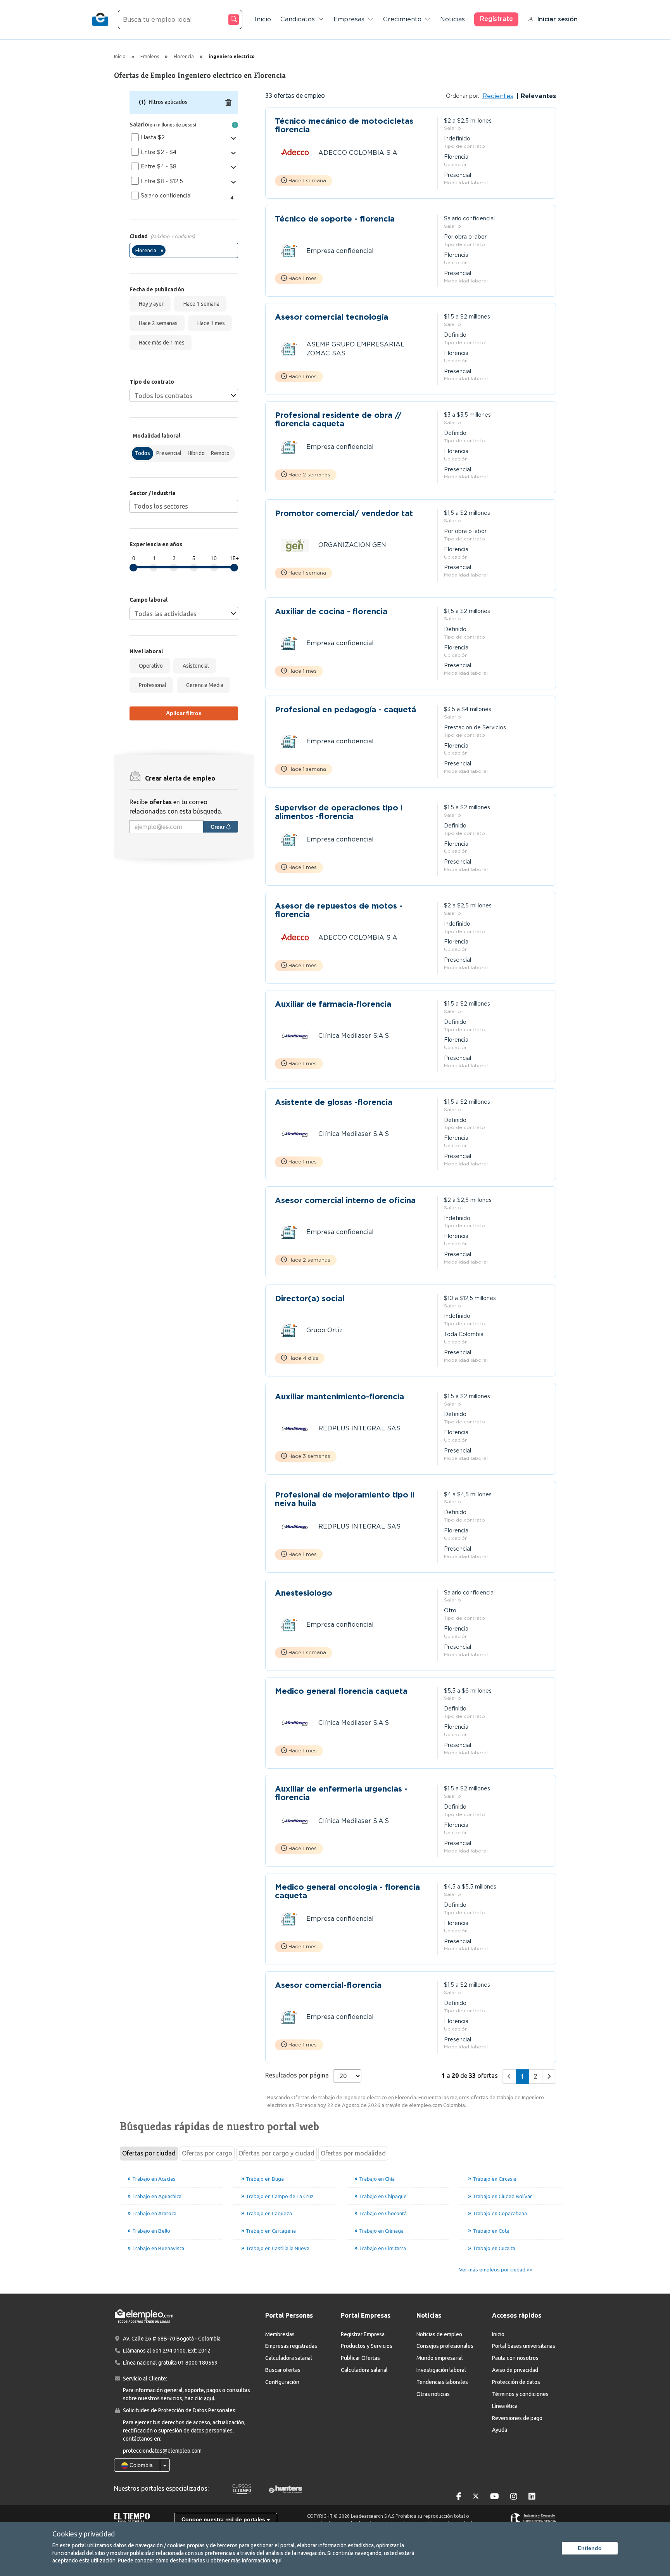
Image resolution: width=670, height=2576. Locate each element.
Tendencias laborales (442, 2382)
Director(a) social (310, 1299)
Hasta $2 (153, 137)
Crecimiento (402, 19)
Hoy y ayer (150, 304)
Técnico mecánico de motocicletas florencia (344, 125)
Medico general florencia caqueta (341, 1691)
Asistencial (195, 666)
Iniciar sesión (557, 19)
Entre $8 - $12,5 (162, 181)
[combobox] (184, 250)
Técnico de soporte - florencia (335, 219)
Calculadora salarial (289, 2358)
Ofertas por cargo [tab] (207, 2153)
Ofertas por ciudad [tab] (149, 2153)
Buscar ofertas (283, 2370)
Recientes (498, 96)
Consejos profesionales (445, 2346)
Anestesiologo (304, 1593)
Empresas (349, 19)
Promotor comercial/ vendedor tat (344, 513)
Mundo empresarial (440, 2358)
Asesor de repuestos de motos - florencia (339, 910)
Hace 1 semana (200, 304)
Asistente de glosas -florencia (334, 1102)
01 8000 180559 (198, 2363)
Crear (218, 827)
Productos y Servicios (367, 2346)
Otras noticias (433, 2394)
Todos (142, 453)
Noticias (452, 19)
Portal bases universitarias (524, 2346)
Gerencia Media (204, 685)
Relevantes (537, 96)
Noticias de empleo (439, 2334)
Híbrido (196, 453)
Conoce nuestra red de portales (224, 2519)
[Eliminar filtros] (228, 102)
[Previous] (509, 2077)
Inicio (263, 19)
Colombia (140, 2465)
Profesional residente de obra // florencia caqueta (338, 419)
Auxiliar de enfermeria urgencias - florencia (341, 1793)
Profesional (151, 685)
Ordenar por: (463, 96)
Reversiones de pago (517, 2418)
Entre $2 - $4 (159, 152)
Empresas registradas (291, 2346)
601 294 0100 (169, 2351)
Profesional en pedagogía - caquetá (345, 710)
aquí (276, 2560)
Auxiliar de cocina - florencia (331, 612)
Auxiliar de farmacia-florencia (333, 1004)
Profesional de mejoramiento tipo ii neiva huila (345, 1499)
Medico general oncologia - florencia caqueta (347, 1891)
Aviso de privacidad (515, 2370)
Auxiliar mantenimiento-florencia (339, 1397)
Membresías (280, 2334)
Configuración (282, 2382)
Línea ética (505, 2406)
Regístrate (496, 19)
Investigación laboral (441, 2370)
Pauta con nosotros (515, 2358)
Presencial (169, 453)
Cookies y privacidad (84, 2534)
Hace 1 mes (210, 323)
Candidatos (298, 19)
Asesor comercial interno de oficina (345, 1201)
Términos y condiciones (520, 2394)
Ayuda (500, 2430)
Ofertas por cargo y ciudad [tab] (276, 2153)
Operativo (150, 666)
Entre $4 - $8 (159, 166)
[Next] (549, 2077)
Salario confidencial (166, 196)
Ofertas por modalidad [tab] (353, 2153)
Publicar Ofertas (360, 2358)
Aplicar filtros (184, 713)
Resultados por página (297, 2075)
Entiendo (590, 2548)
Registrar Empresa (363, 2334)
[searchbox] (170, 252)
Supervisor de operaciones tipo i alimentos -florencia (339, 812)
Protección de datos (516, 2382)
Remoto (220, 453)
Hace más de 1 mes (161, 343)
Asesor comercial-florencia (328, 1985)
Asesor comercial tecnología (332, 317)
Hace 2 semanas (157, 323)
